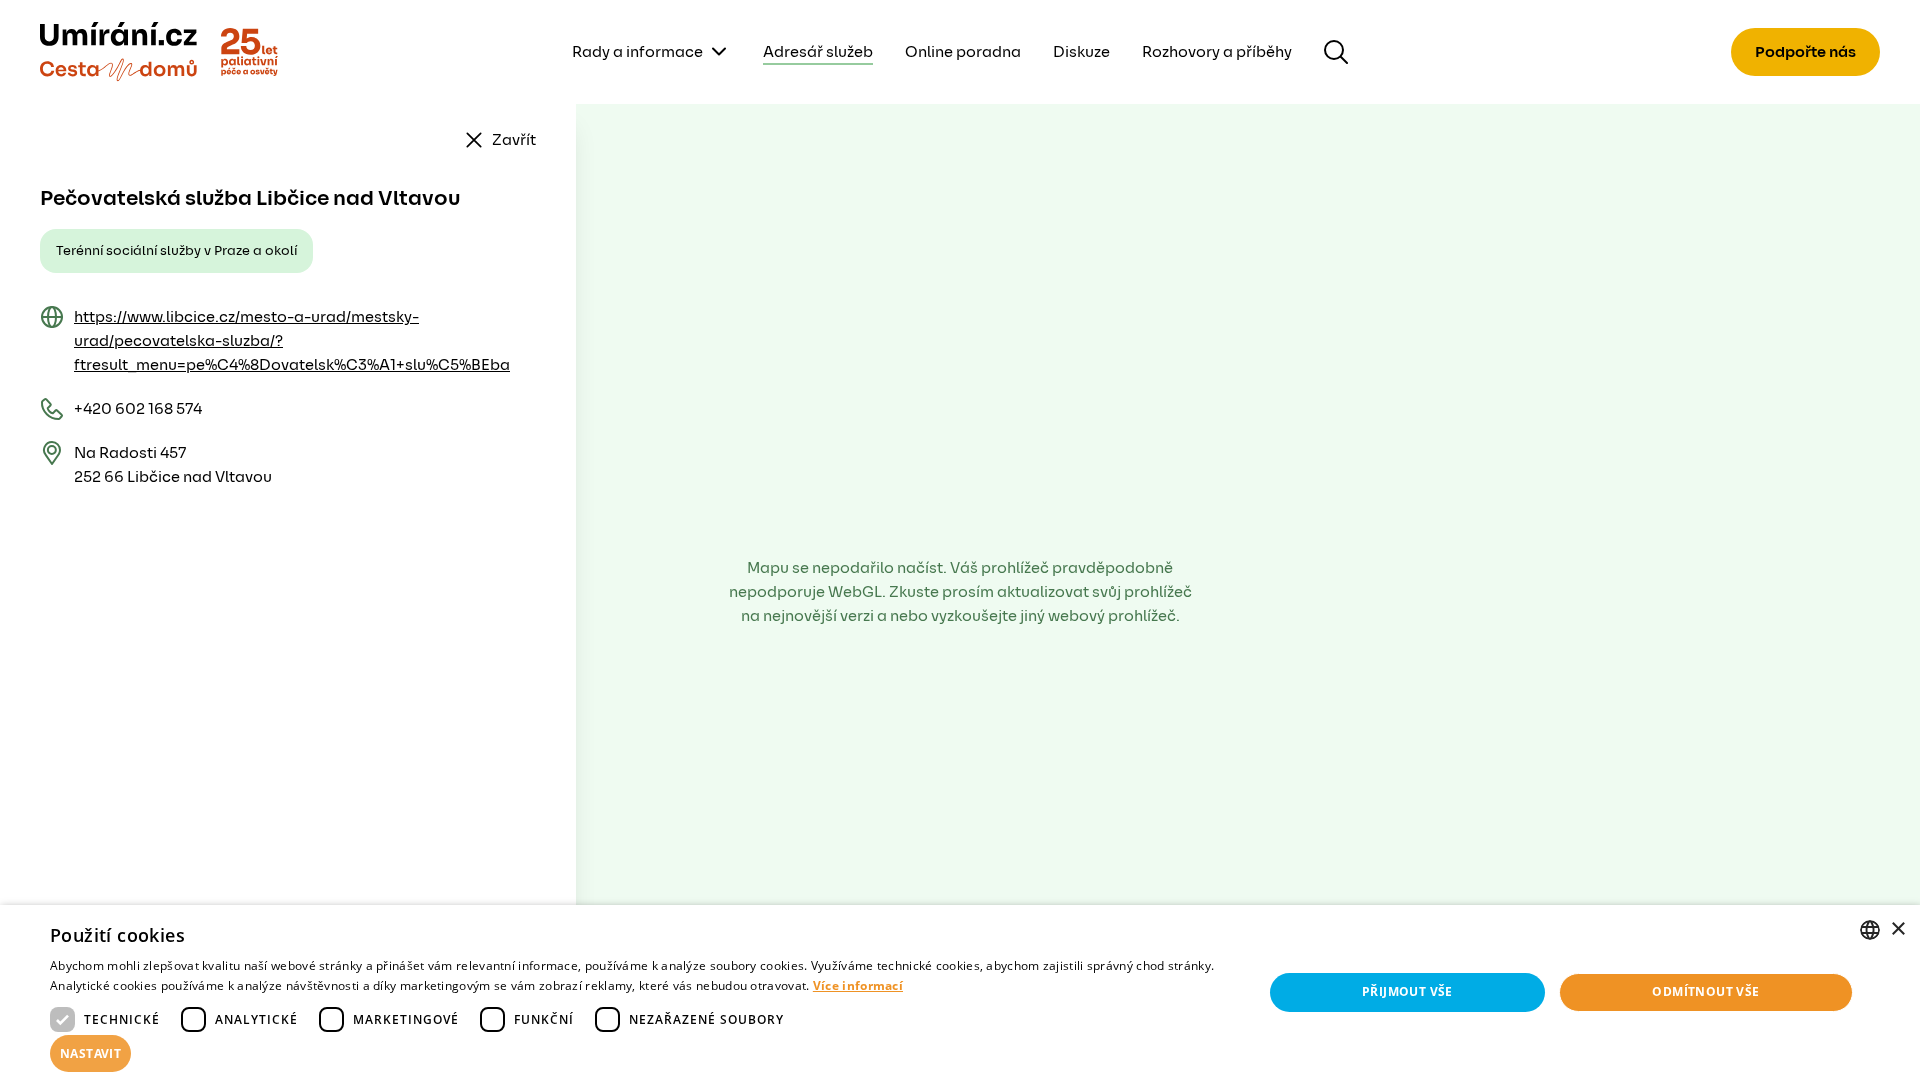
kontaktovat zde (179, 1036)
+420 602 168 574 (138, 409)
